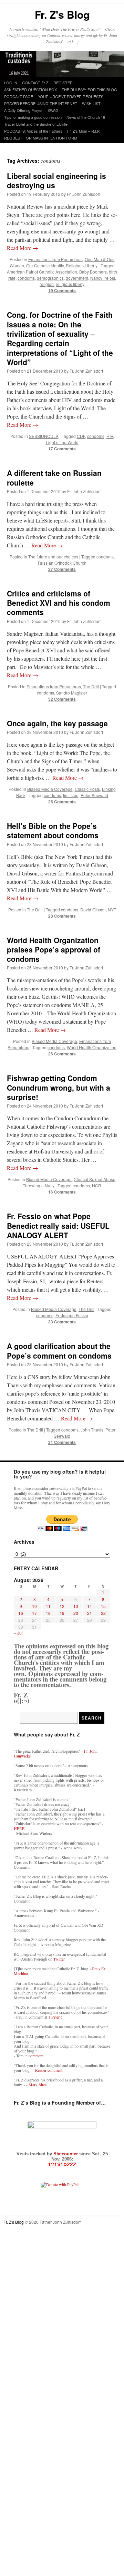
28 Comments (62, 916)
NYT (112, 909)
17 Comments (62, 449)
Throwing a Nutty (39, 1185)
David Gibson (93, 909)
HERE (19, 1828)
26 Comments (62, 802)
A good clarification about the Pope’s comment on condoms (59, 1351)
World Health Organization (92, 1047)
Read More (23, 248)
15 (103, 1606)
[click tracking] (62, 2165)
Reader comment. (49, 2070)
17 (34, 1613)
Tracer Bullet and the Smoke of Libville (36, 124)
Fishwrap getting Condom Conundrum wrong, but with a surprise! (59, 1087)
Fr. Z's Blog (62, 14)
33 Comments (62, 1322)
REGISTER (63, 83)
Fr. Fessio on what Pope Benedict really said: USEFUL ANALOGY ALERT (58, 1225)
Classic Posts (87, 789)
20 (76, 1613)
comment (36, 2056)
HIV (110, 436)
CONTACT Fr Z (35, 83)
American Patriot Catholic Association (42, 272)
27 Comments (62, 569)
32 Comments (62, 699)
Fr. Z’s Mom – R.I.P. (84, 131)
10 (34, 1606)
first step (71, 795)
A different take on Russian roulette (54, 477)
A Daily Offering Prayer (23, 110)
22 (103, 1613)
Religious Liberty (82, 265)
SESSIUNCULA (44, 436)
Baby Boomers (93, 272)
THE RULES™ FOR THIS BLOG (89, 89)
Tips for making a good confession (33, 117)
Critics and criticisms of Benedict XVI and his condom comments (59, 603)
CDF (81, 436)
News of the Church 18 (86, 117)
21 (90, 1613)
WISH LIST (91, 103)
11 (48, 1606)
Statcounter (66, 2154)
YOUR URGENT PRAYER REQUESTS (71, 96)
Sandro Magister (72, 693)
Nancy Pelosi (103, 278)
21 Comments (62, 1442)
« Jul (18, 1633)
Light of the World (62, 442)
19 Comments (62, 290)
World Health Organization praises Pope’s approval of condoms (54, 950)
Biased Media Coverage (50, 789)
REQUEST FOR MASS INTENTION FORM (41, 138)
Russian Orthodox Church (62, 563)
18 (48, 1613)
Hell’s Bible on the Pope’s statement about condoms (53, 830)
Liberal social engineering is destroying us (56, 180)
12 (62, 1606)
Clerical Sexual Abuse (95, 1179)
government (77, 278)
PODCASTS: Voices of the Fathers (33, 131)
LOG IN (11, 83)
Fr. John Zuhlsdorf (84, 194)
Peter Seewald (94, 795)
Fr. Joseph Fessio (72, 1315)
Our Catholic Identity (45, 265)
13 (76, 1606)
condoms (26, 278)
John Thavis (92, 1430)
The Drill (91, 686)
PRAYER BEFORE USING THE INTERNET (41, 103)
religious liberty (70, 284)
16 (21, 1613)
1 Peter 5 (55, 2017)
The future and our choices (53, 557)
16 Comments (62, 1192)
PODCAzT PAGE (19, 96)
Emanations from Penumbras (55, 259)
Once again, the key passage (57, 723)
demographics (50, 278)
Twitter (59, 1959)
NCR (97, 1185)
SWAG (53, 110)
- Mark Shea (36, 2085)
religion (47, 284)
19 (62, 1613)
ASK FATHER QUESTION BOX (30, 89)
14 (90, 1606)
